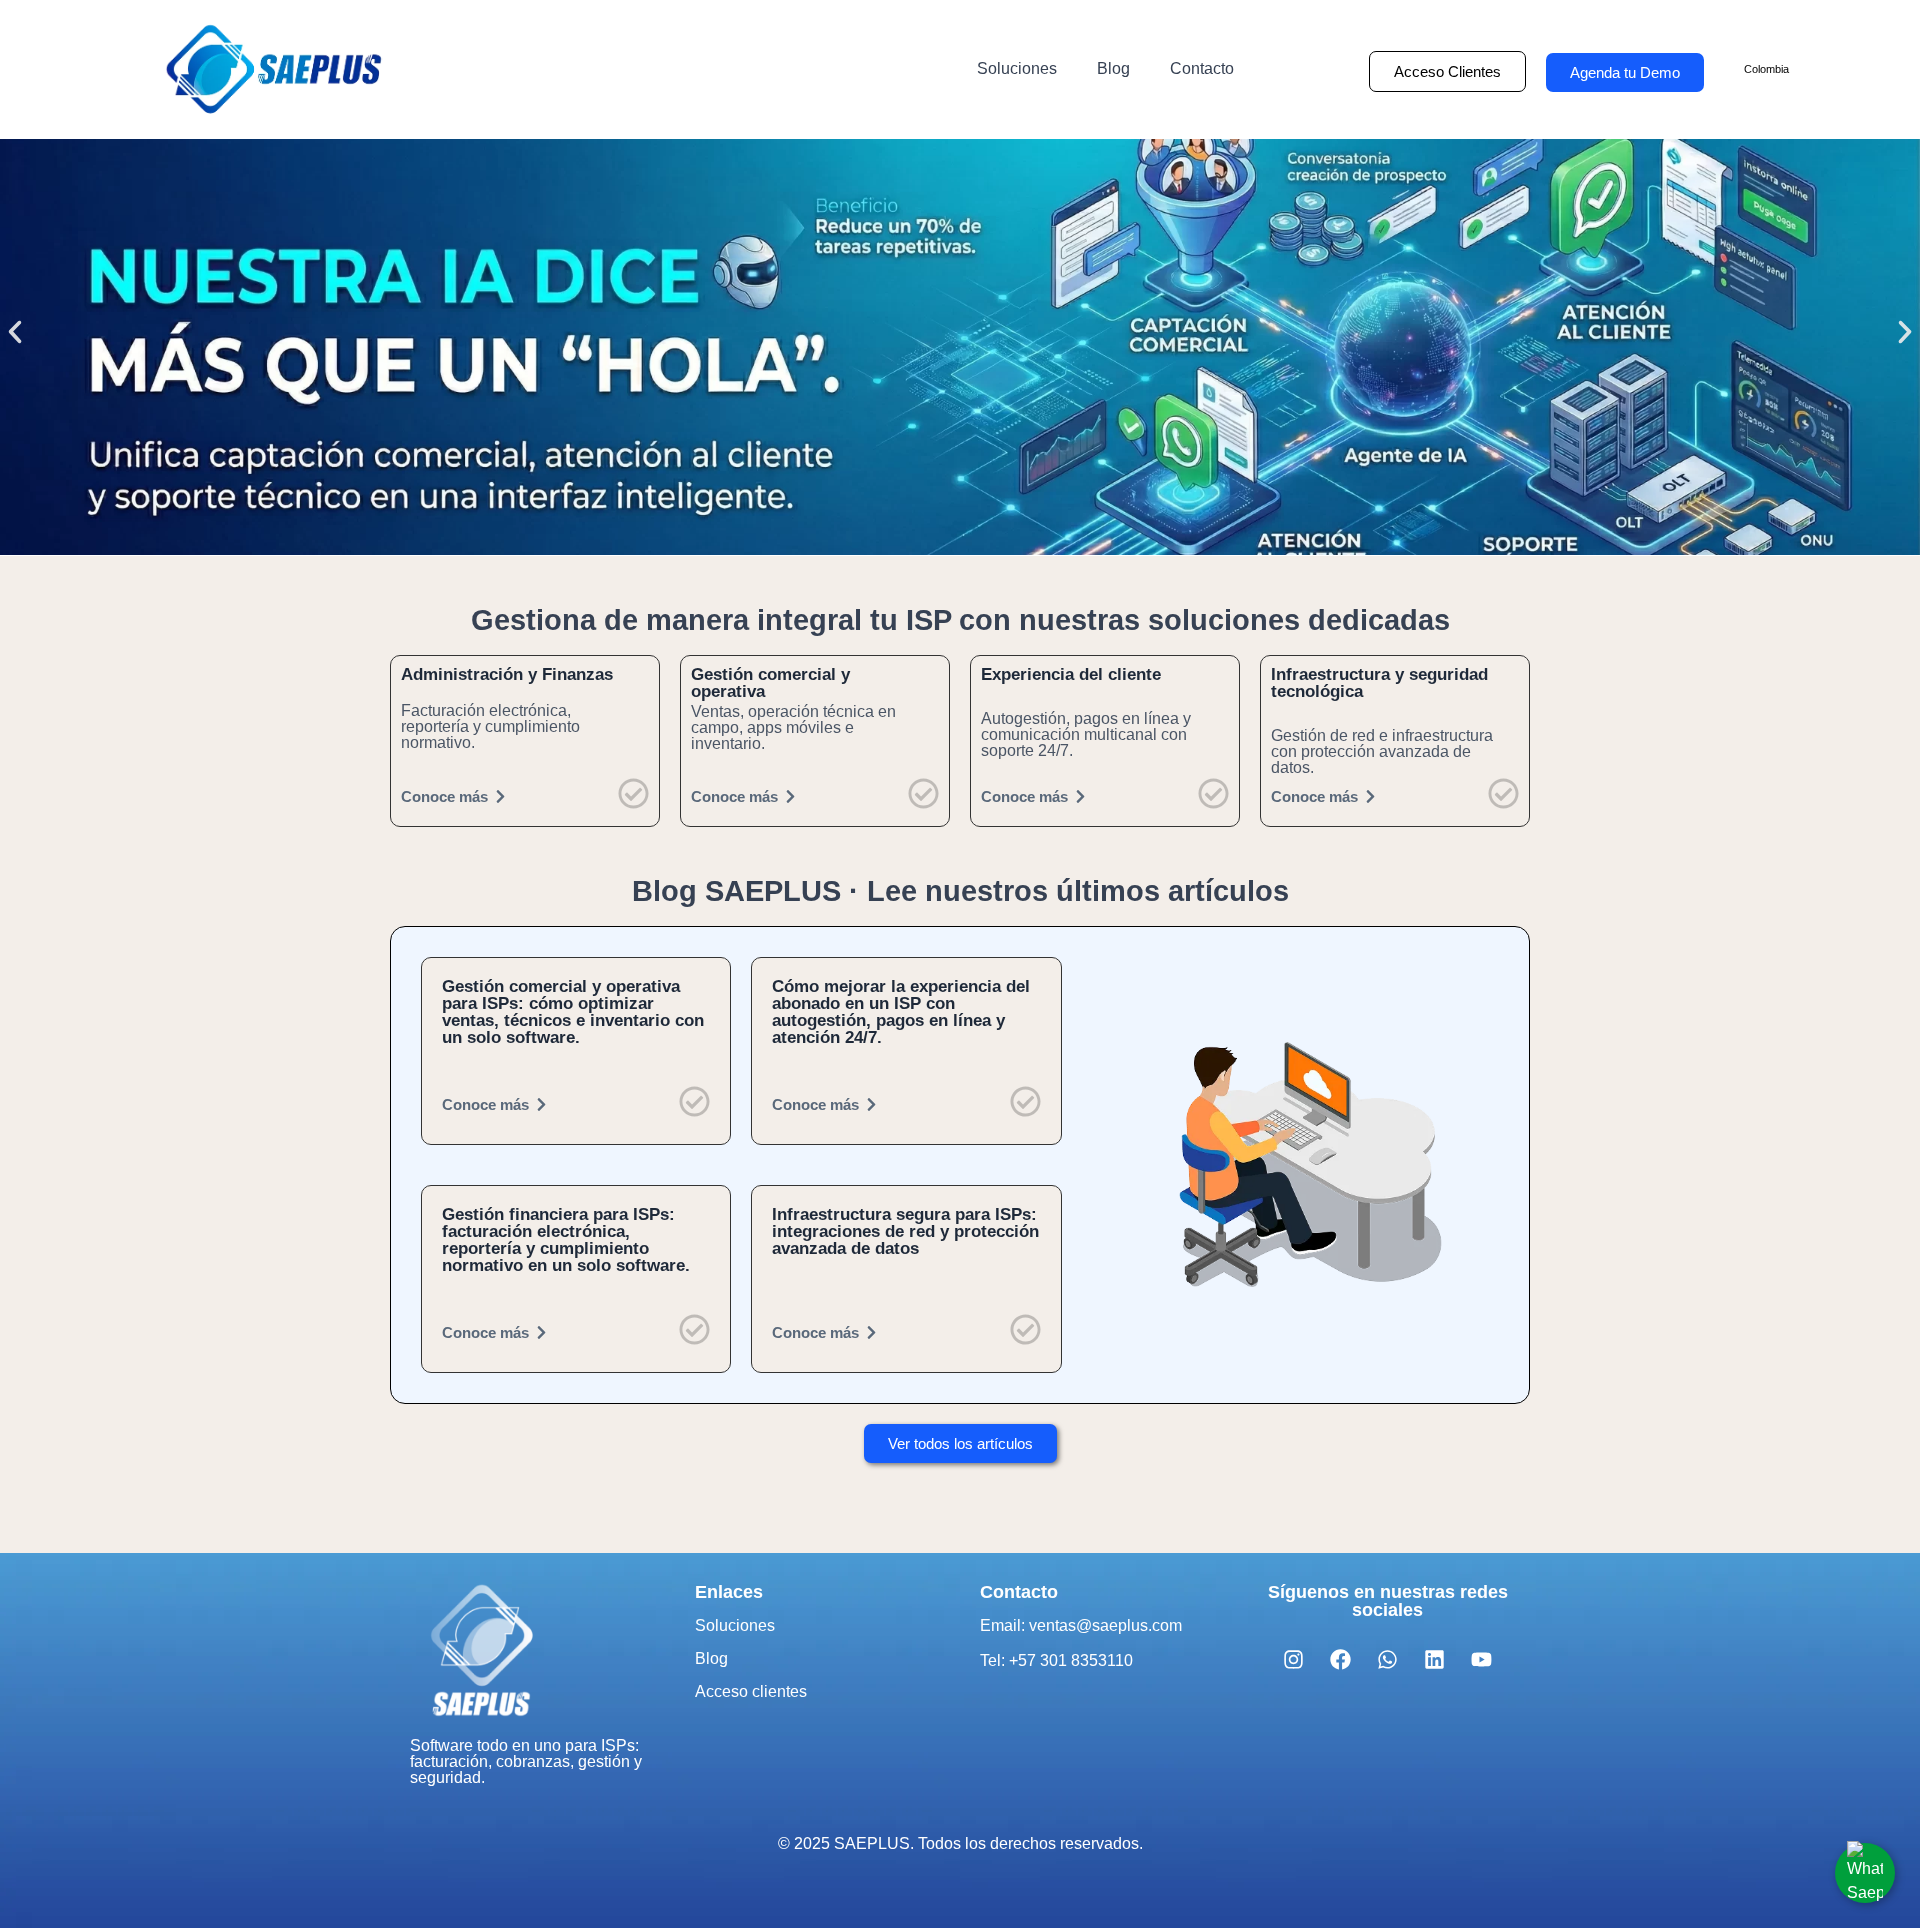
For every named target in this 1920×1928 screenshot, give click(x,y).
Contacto (1202, 68)
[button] (15, 332)
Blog (1113, 68)
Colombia (1766, 69)
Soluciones (1017, 68)
